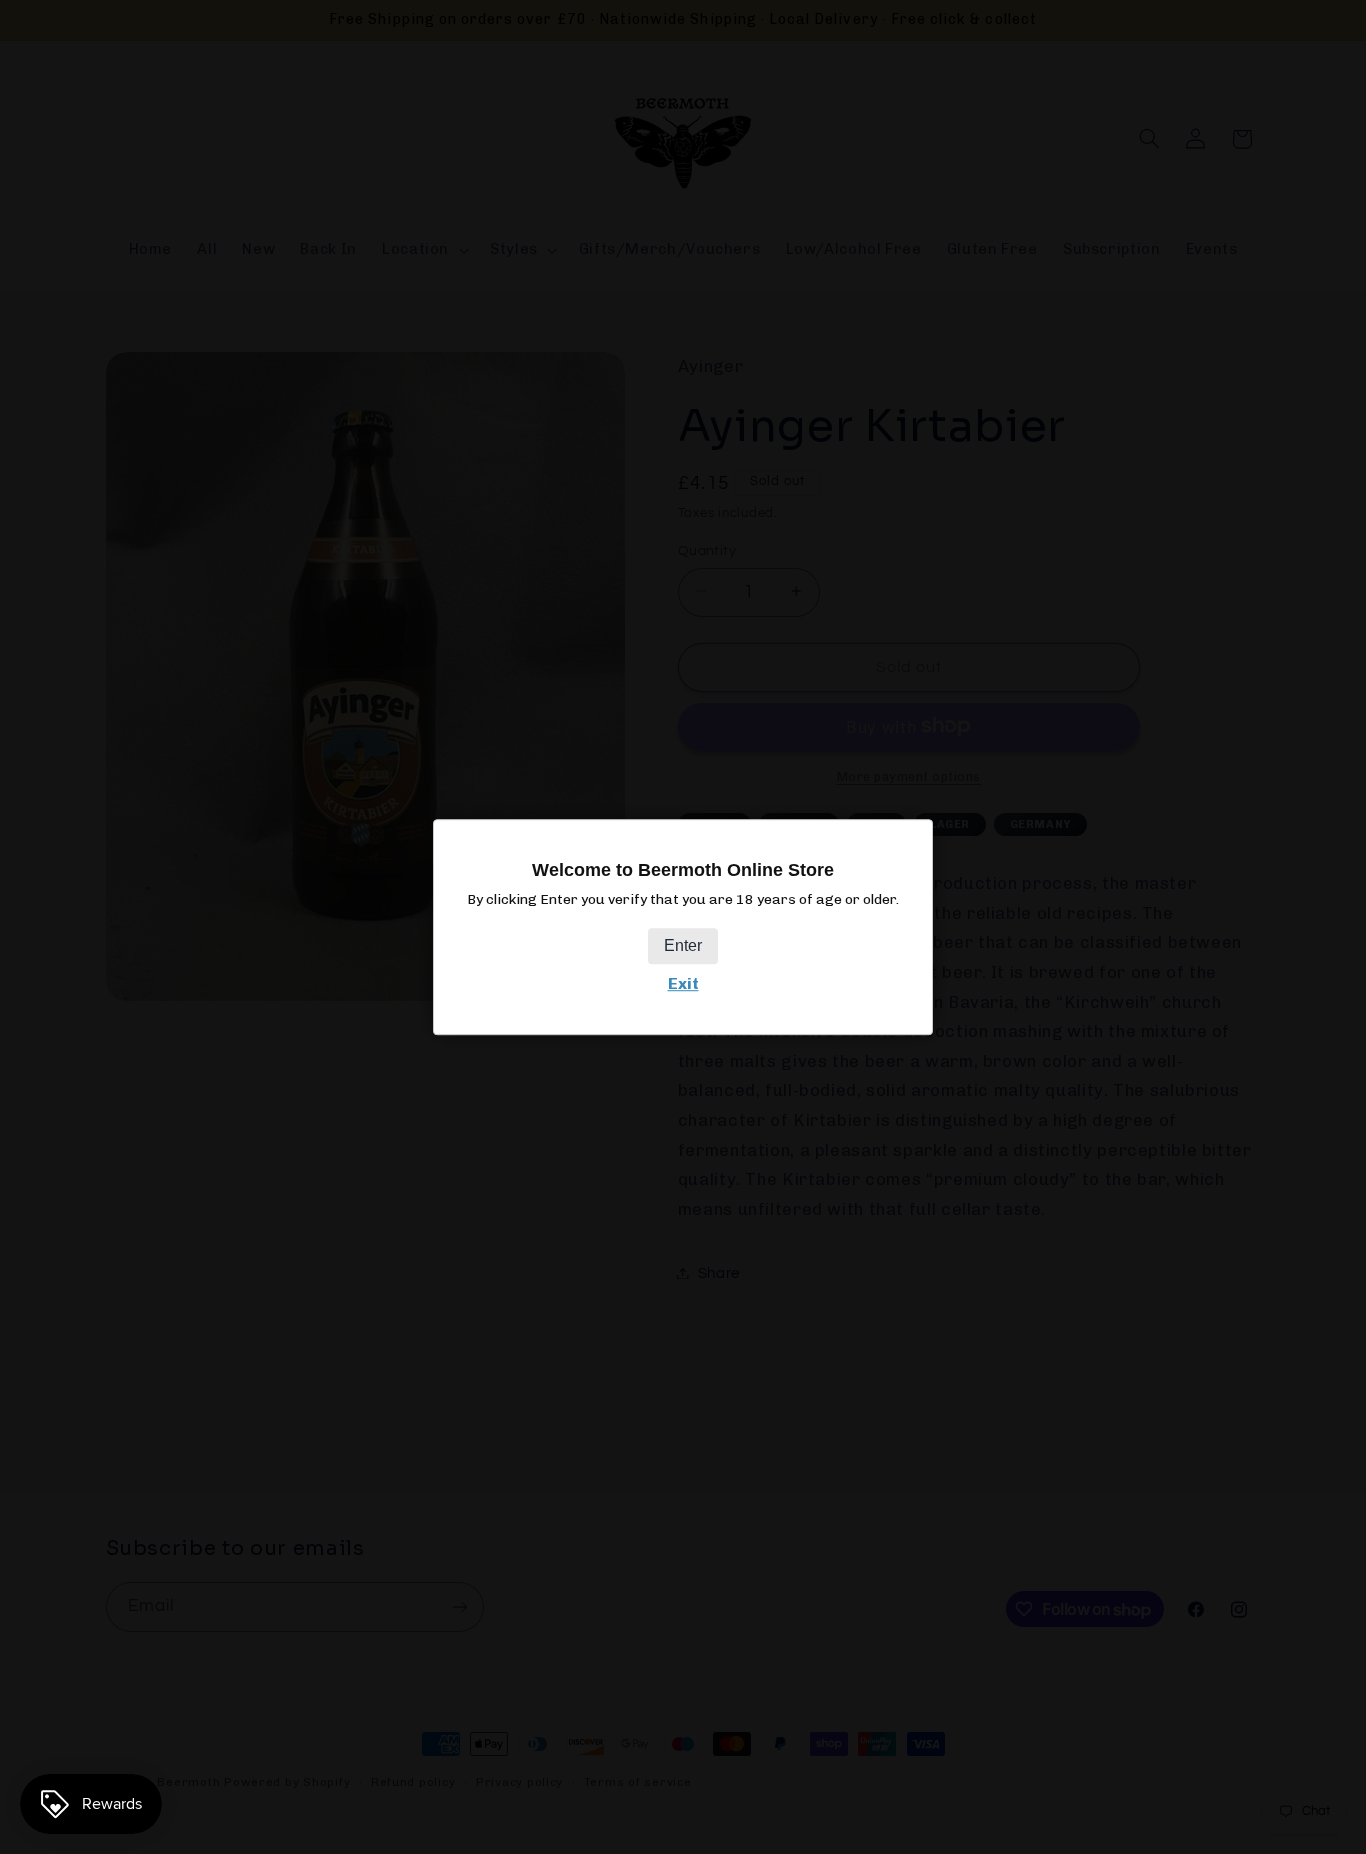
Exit (683, 984)
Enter (683, 946)
